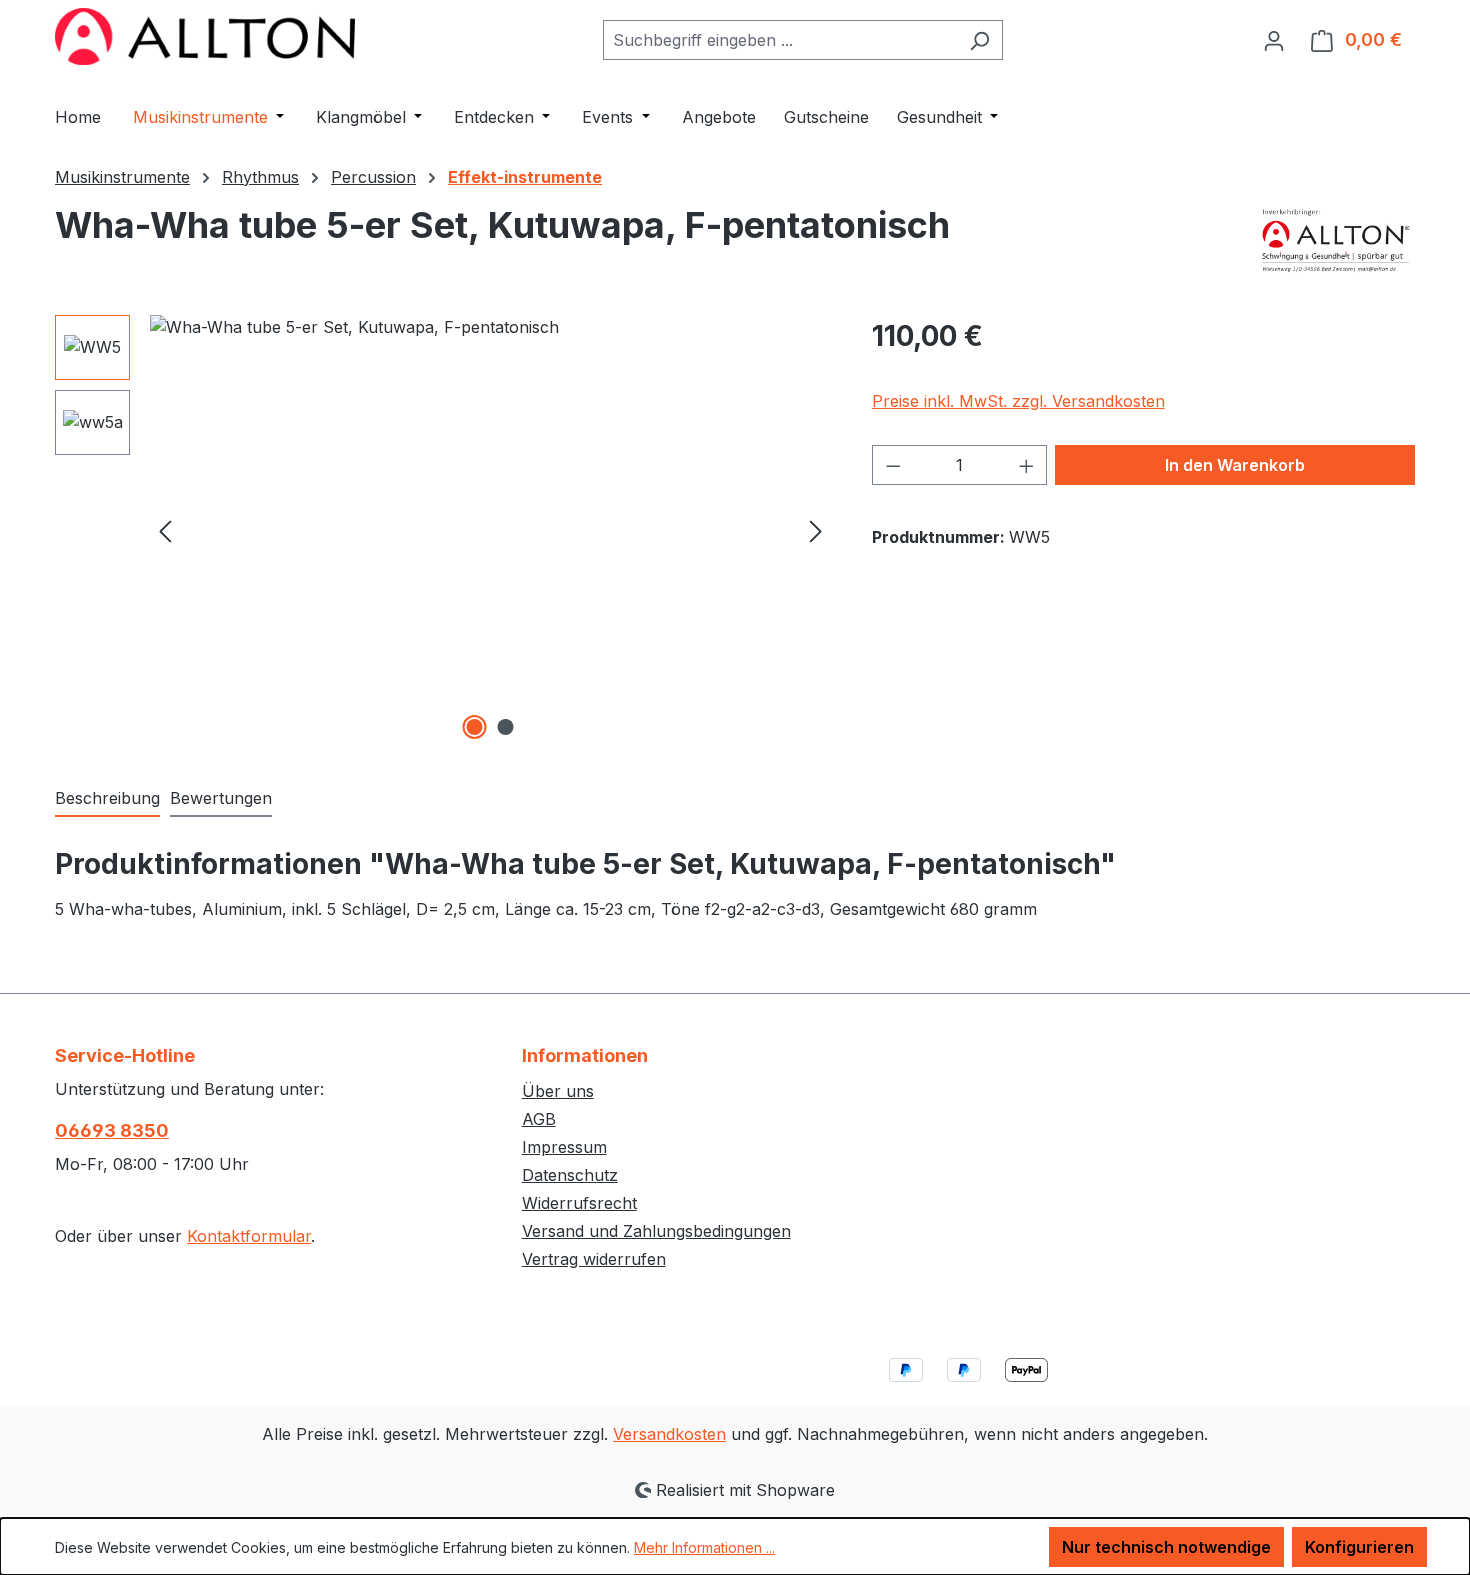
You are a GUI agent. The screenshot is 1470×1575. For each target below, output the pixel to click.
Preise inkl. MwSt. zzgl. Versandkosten (1018, 401)
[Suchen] (979, 40)
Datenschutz (570, 1175)
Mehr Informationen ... (704, 1547)
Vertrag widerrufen (594, 1259)
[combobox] (780, 40)
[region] (443, 530)
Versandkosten (669, 1434)
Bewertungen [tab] (221, 798)
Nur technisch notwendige (1166, 1547)
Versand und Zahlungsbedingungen (656, 1231)
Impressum (564, 1147)
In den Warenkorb (1235, 465)
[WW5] (490, 530)
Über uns (558, 1091)
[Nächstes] (816, 529)
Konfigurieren (1359, 1547)
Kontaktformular (249, 1236)
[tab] (107, 799)
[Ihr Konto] (1274, 40)
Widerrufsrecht (579, 1203)
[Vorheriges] (165, 529)
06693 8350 (112, 1130)
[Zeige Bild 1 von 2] (475, 727)
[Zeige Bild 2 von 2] (506, 727)
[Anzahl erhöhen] (1027, 465)
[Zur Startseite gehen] (205, 36)
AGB (539, 1119)
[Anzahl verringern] (893, 465)
